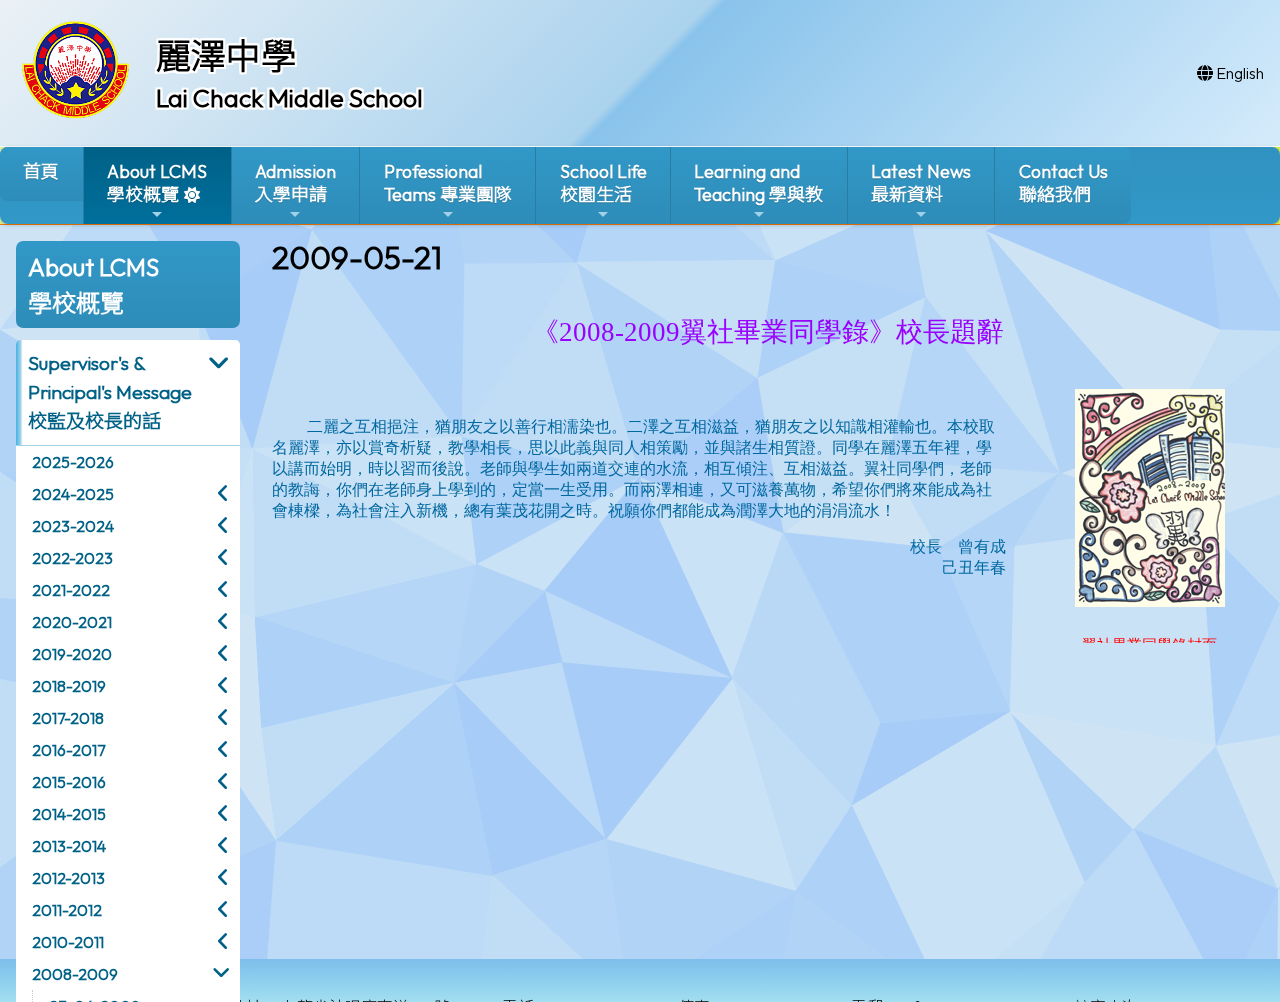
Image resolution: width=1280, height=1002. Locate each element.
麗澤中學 (226, 56)
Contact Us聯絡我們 (1063, 183)
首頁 (41, 171)
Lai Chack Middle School (289, 98)
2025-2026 (73, 462)
